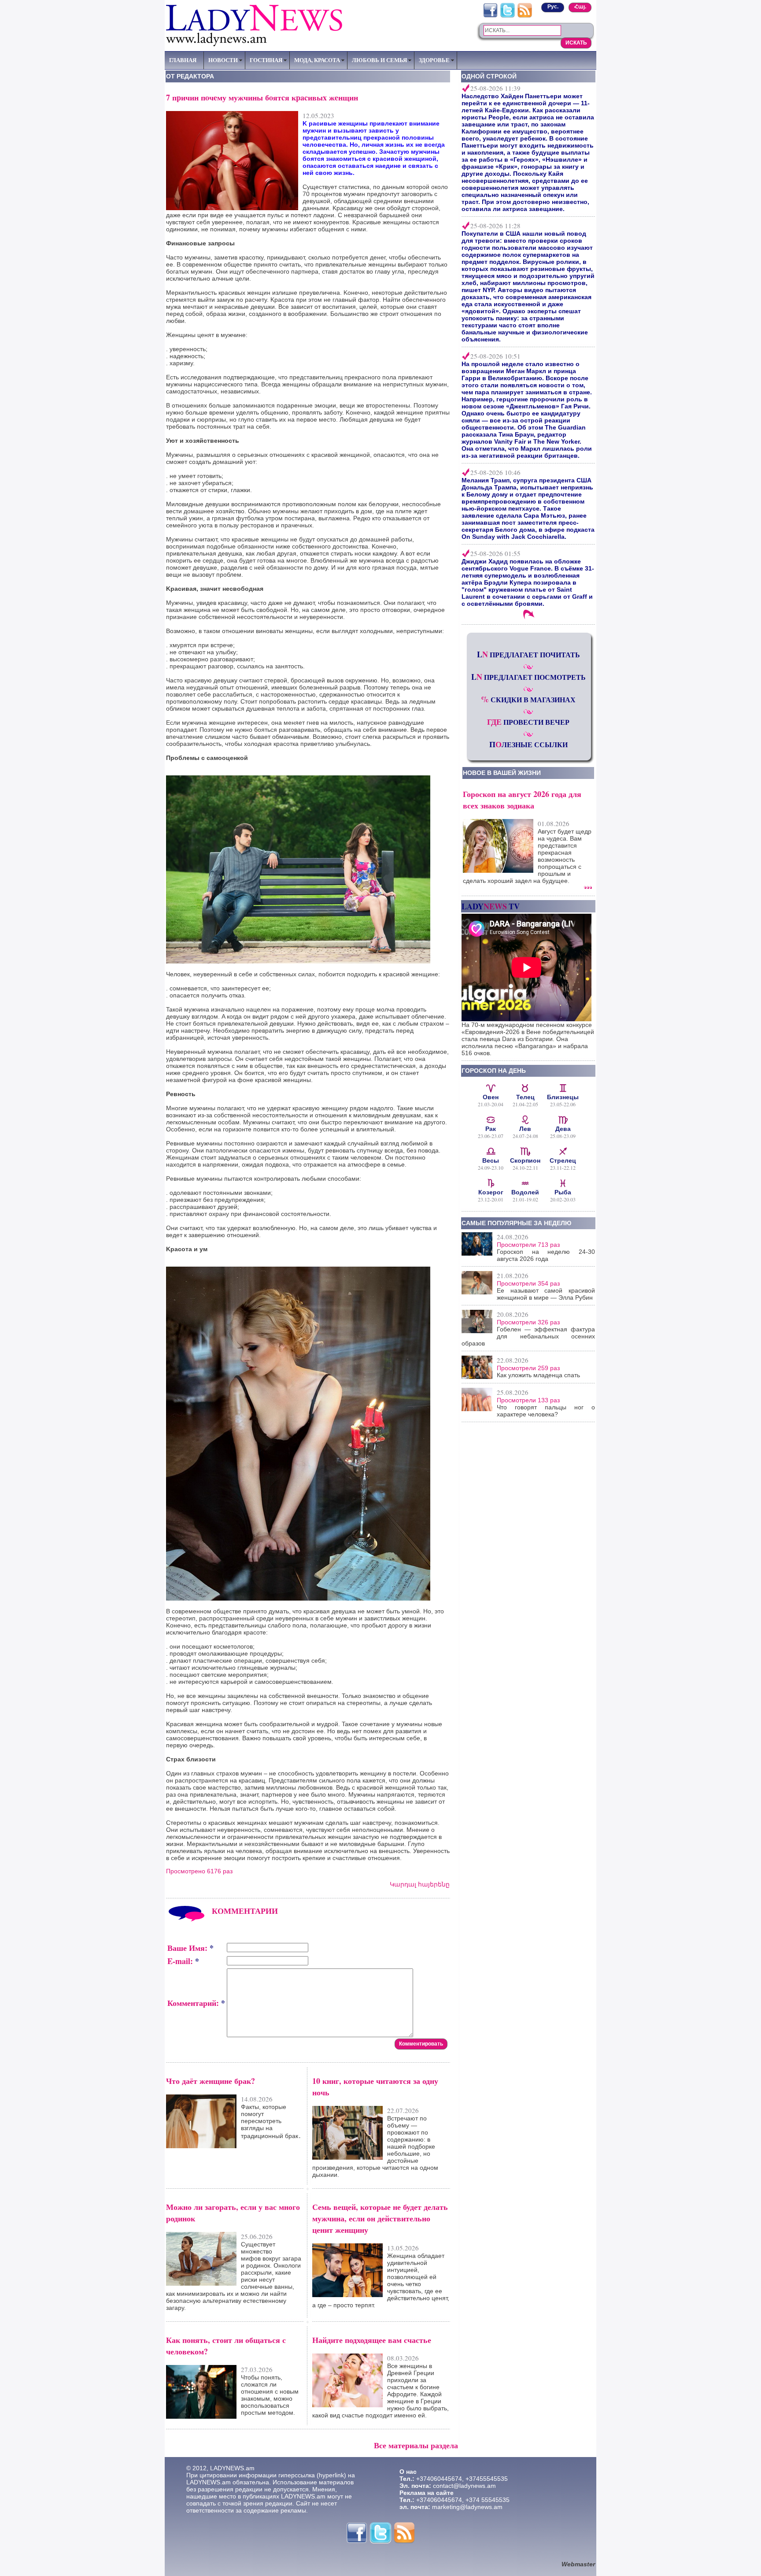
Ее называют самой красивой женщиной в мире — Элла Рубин (546, 1294)
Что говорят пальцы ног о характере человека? (546, 1411)
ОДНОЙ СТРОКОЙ (489, 76)
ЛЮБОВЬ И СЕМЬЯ (379, 60)
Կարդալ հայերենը (420, 1884)
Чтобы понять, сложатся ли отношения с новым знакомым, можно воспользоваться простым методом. (270, 2395)
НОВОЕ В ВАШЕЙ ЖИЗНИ (502, 773)
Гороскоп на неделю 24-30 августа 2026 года (546, 1255)
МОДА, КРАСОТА (317, 60)
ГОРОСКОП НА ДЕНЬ (494, 1071)
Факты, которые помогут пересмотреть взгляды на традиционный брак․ (271, 2121)
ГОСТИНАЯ (266, 60)
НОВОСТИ (223, 60)
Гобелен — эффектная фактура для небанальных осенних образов (528, 1336)
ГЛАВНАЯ (183, 60)
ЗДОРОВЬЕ (434, 60)
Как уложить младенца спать (538, 1375)
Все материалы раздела (416, 2445)
